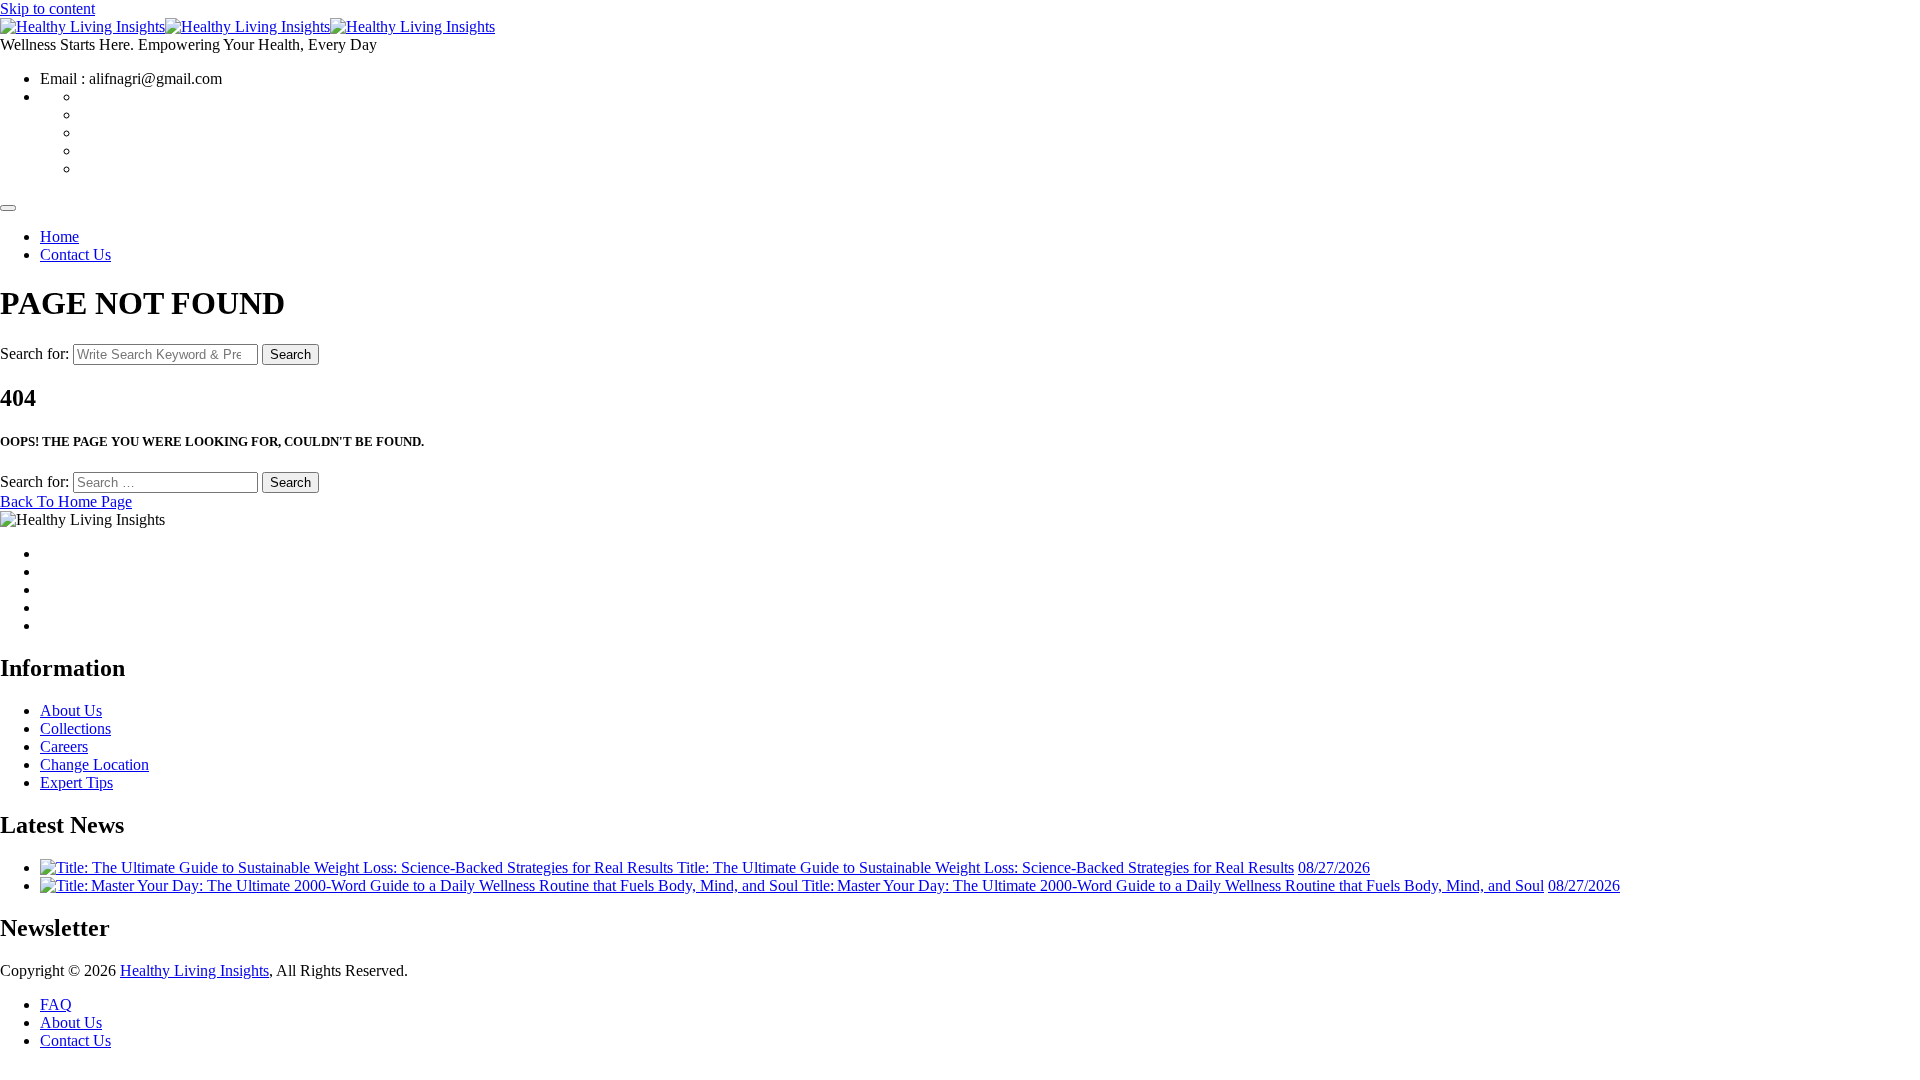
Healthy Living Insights (194, 970)
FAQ (56, 1004)
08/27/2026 (1334, 867)
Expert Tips (76, 782)
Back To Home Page (66, 501)
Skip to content (47, 8)
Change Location (94, 764)
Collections (75, 728)
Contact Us (75, 254)
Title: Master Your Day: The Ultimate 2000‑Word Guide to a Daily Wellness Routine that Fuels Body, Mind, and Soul (1173, 885)
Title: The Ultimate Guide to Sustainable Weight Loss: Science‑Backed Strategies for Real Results (985, 867)
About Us (71, 710)
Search (290, 354)
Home (59, 236)
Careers (64, 746)
